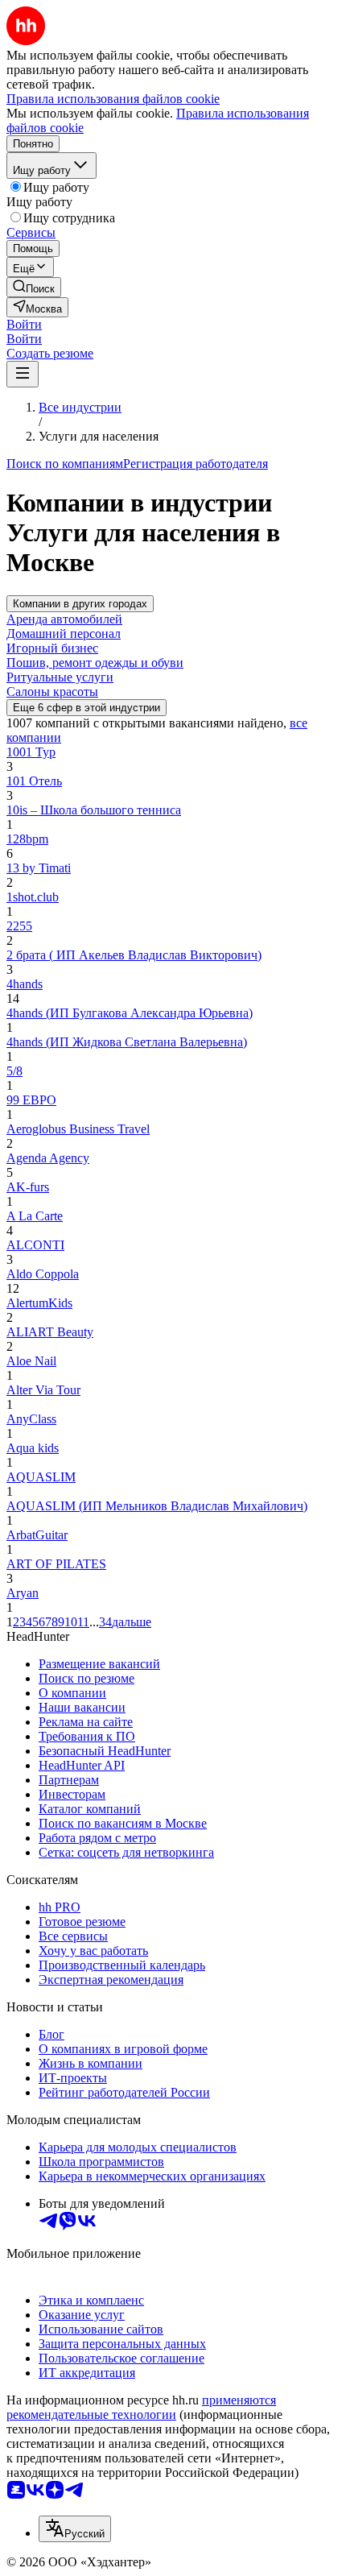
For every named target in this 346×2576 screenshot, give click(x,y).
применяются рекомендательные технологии (141, 2407)
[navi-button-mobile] (23, 374)
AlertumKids (39, 1303)
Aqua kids (33, 1448)
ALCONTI (35, 1245)
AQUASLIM (41, 1477)
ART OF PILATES (56, 1564)
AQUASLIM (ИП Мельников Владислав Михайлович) (157, 1506)
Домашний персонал (64, 634)
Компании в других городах (80, 604)
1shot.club (33, 897)
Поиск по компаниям (65, 464)
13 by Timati (39, 868)
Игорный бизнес (52, 648)
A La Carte (35, 1216)
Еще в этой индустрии (86, 708)
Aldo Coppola (43, 1274)
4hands (25, 984)
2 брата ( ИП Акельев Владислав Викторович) (134, 955)
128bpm (27, 839)
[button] (24, 324)
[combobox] (75, 2529)
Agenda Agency (48, 1158)
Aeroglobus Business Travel (78, 1129)
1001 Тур (31, 752)
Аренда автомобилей (64, 619)
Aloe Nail (31, 1361)
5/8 (14, 1071)
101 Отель (34, 781)
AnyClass (31, 1419)
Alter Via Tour (43, 1390)
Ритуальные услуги (60, 677)
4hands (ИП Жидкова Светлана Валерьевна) (127, 1042)
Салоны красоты (52, 692)
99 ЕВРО (31, 1100)
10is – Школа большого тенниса (94, 810)
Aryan (23, 1593)
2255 (19, 926)
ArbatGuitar (37, 1535)
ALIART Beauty (50, 1332)
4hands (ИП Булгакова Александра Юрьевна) (130, 1013)
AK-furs (28, 1187)
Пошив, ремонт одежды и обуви (95, 663)
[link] (34, 287)
